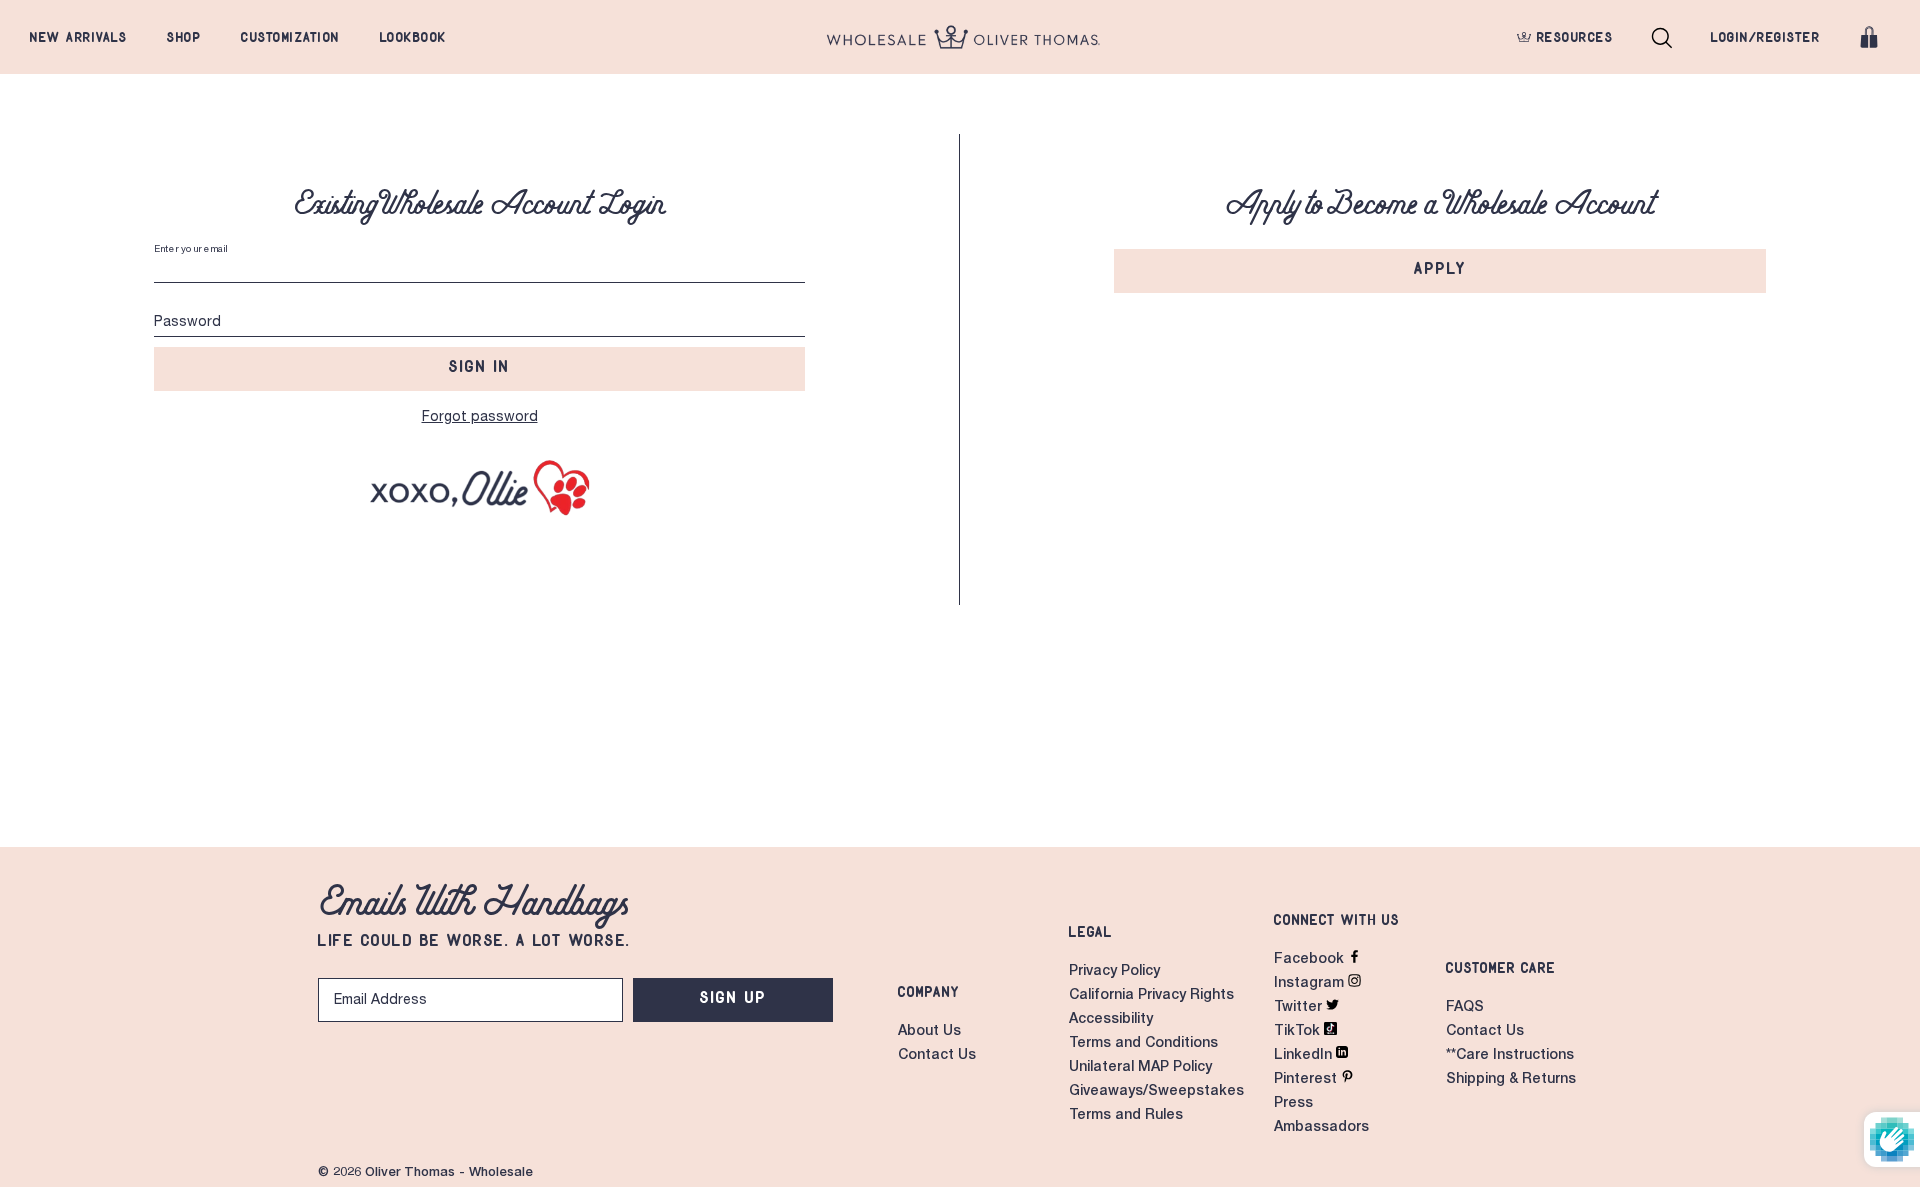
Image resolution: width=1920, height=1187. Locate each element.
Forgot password (480, 418)
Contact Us (937, 1056)
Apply (1440, 268)
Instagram (1311, 984)
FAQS (1465, 1008)
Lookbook (413, 37)
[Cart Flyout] (1869, 37)
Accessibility (1111, 1020)
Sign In (479, 366)
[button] (1662, 37)
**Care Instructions (1510, 1056)
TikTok (1299, 1032)
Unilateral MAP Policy (1140, 1068)
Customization (290, 37)
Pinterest (1307, 1080)
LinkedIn (1305, 1056)
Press (1293, 1104)
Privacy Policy (1114, 972)
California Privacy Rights (1151, 996)
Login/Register (1765, 37)
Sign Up (733, 997)
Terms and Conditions (1143, 1044)
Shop (184, 37)
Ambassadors (1321, 1128)
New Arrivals (78, 37)
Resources (1572, 37)
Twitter (1300, 1008)
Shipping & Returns (1511, 1080)
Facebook (1311, 960)
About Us (929, 1032)
